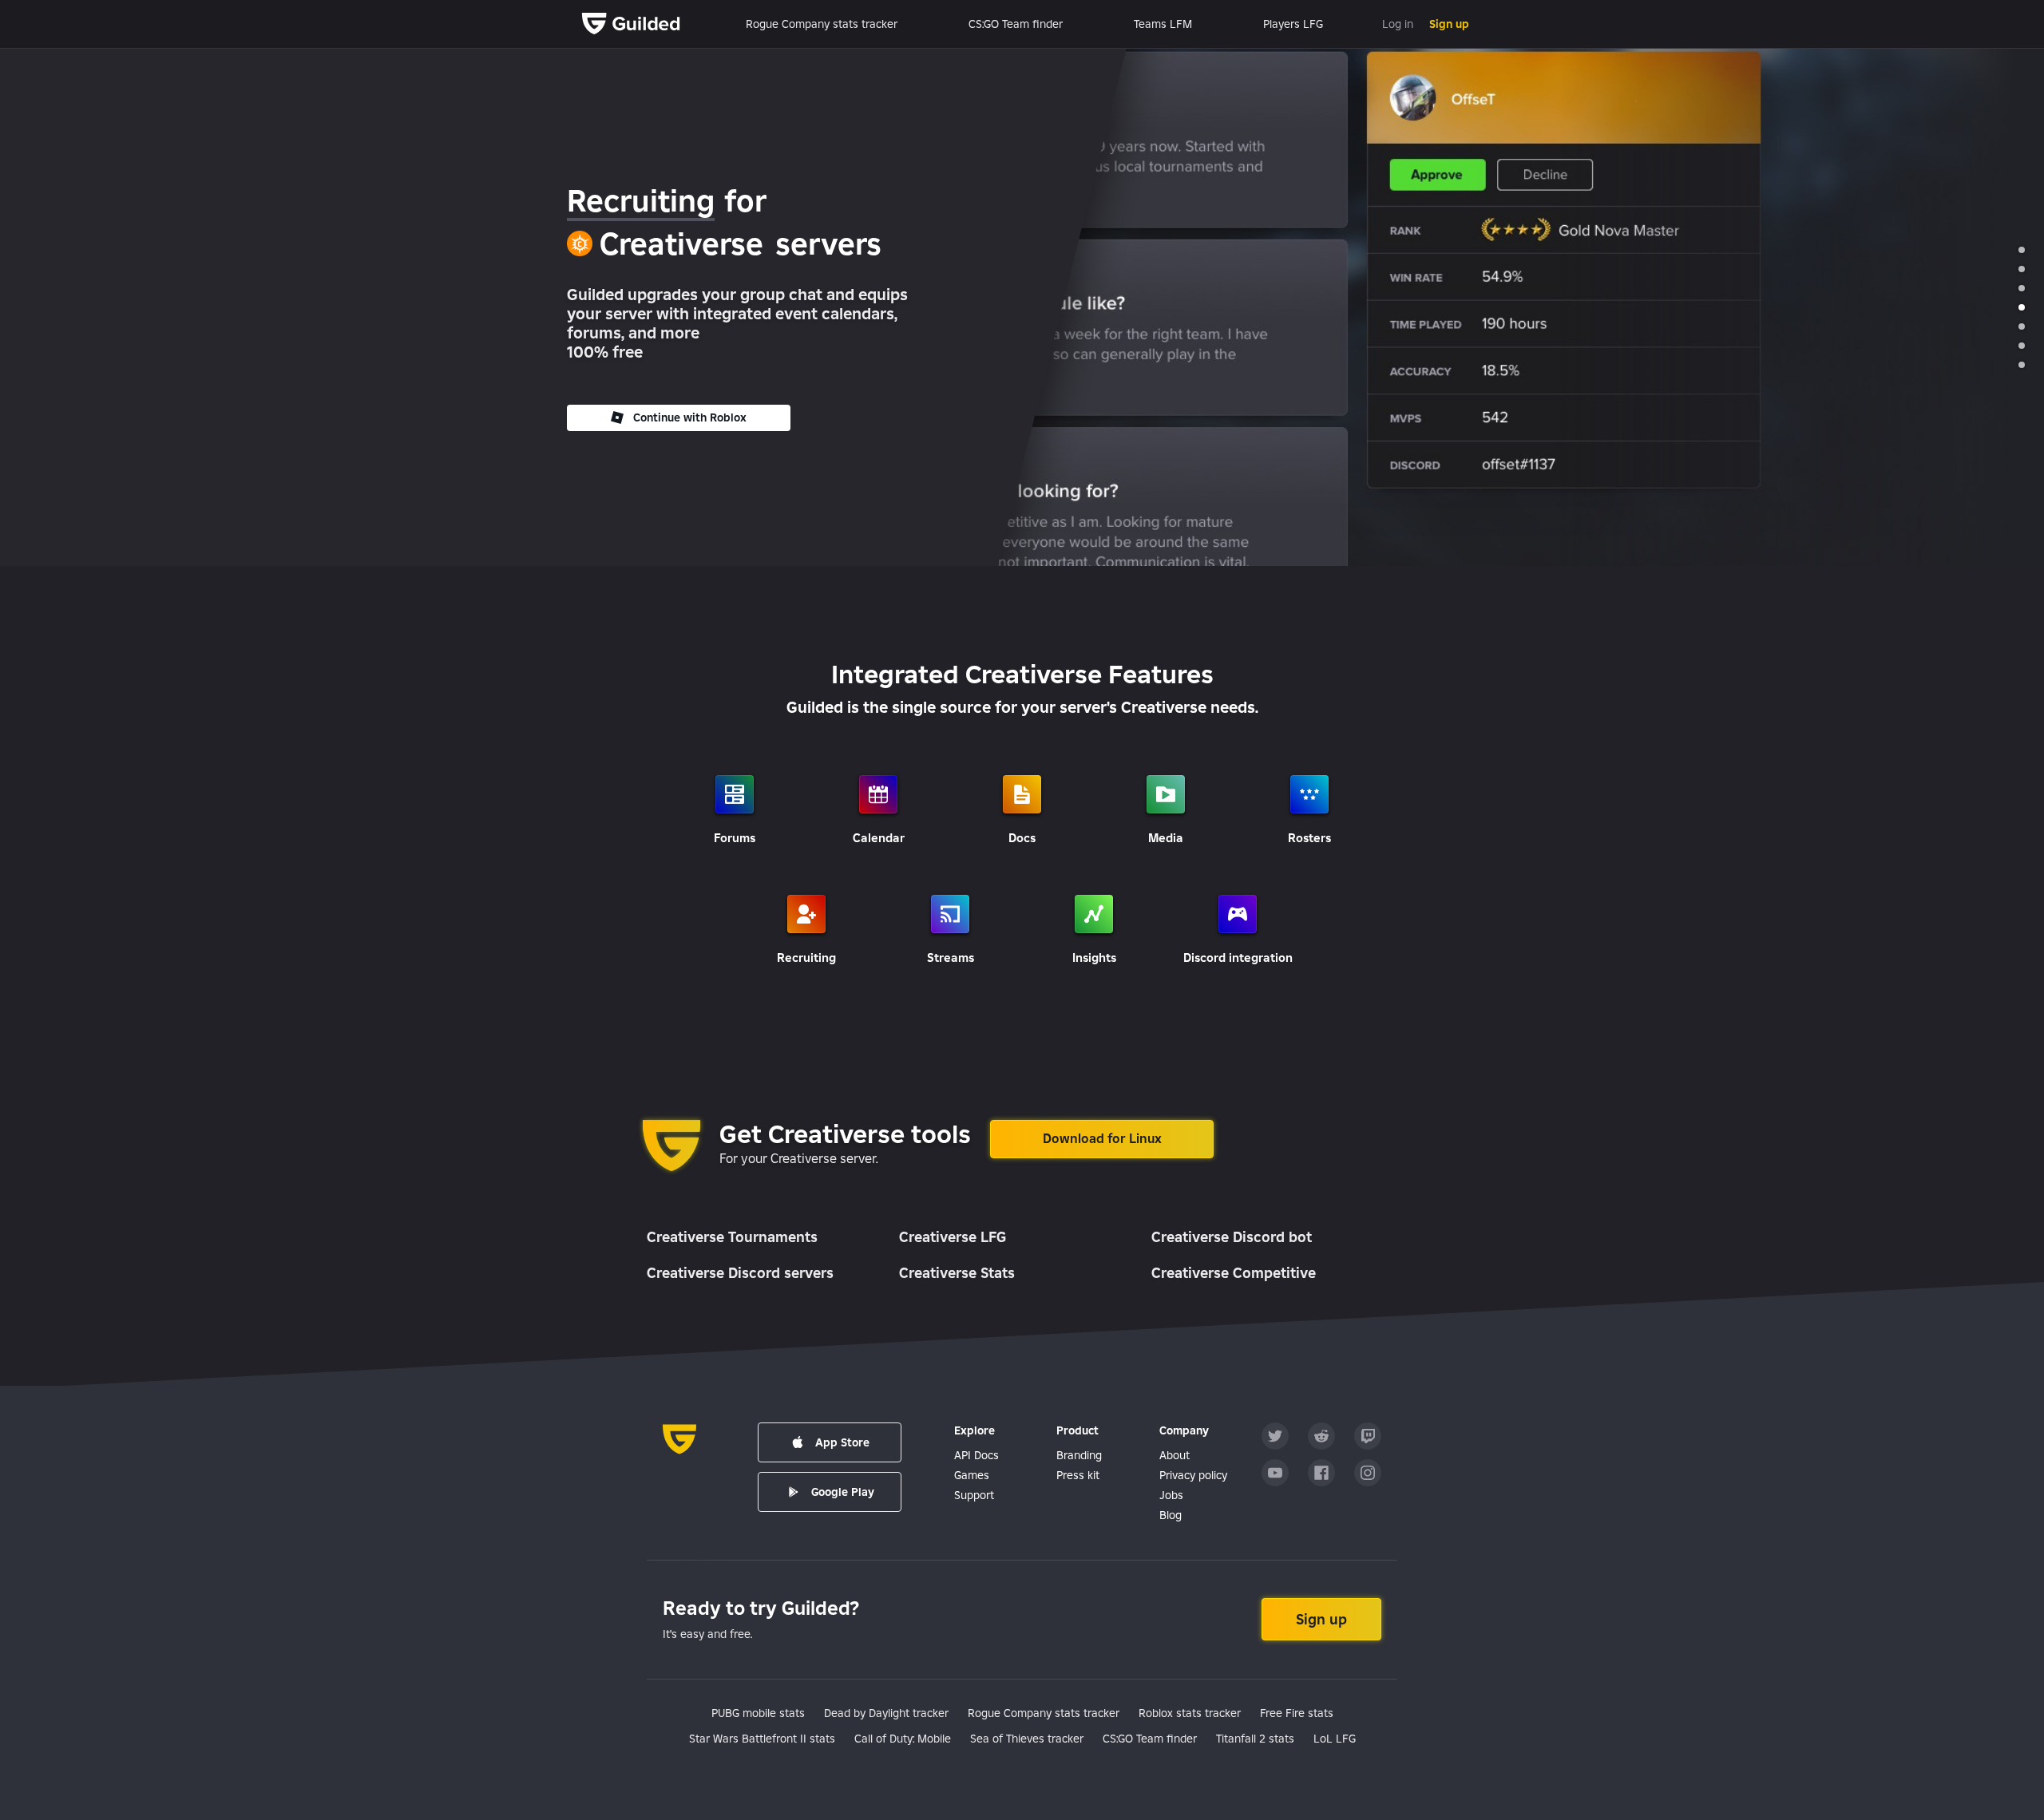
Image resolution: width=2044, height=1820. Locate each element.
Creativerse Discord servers (740, 1273)
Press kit (1078, 1475)
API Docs (976, 1455)
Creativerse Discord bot (1232, 1237)
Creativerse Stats (957, 1273)
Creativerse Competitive (1234, 1273)
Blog (1171, 1515)
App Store (842, 1442)
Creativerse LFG (953, 1237)
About (1175, 1455)
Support (974, 1495)
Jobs (1171, 1495)
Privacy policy (1193, 1475)
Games (972, 1475)
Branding (1079, 1455)
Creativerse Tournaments (732, 1237)
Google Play (843, 1492)
